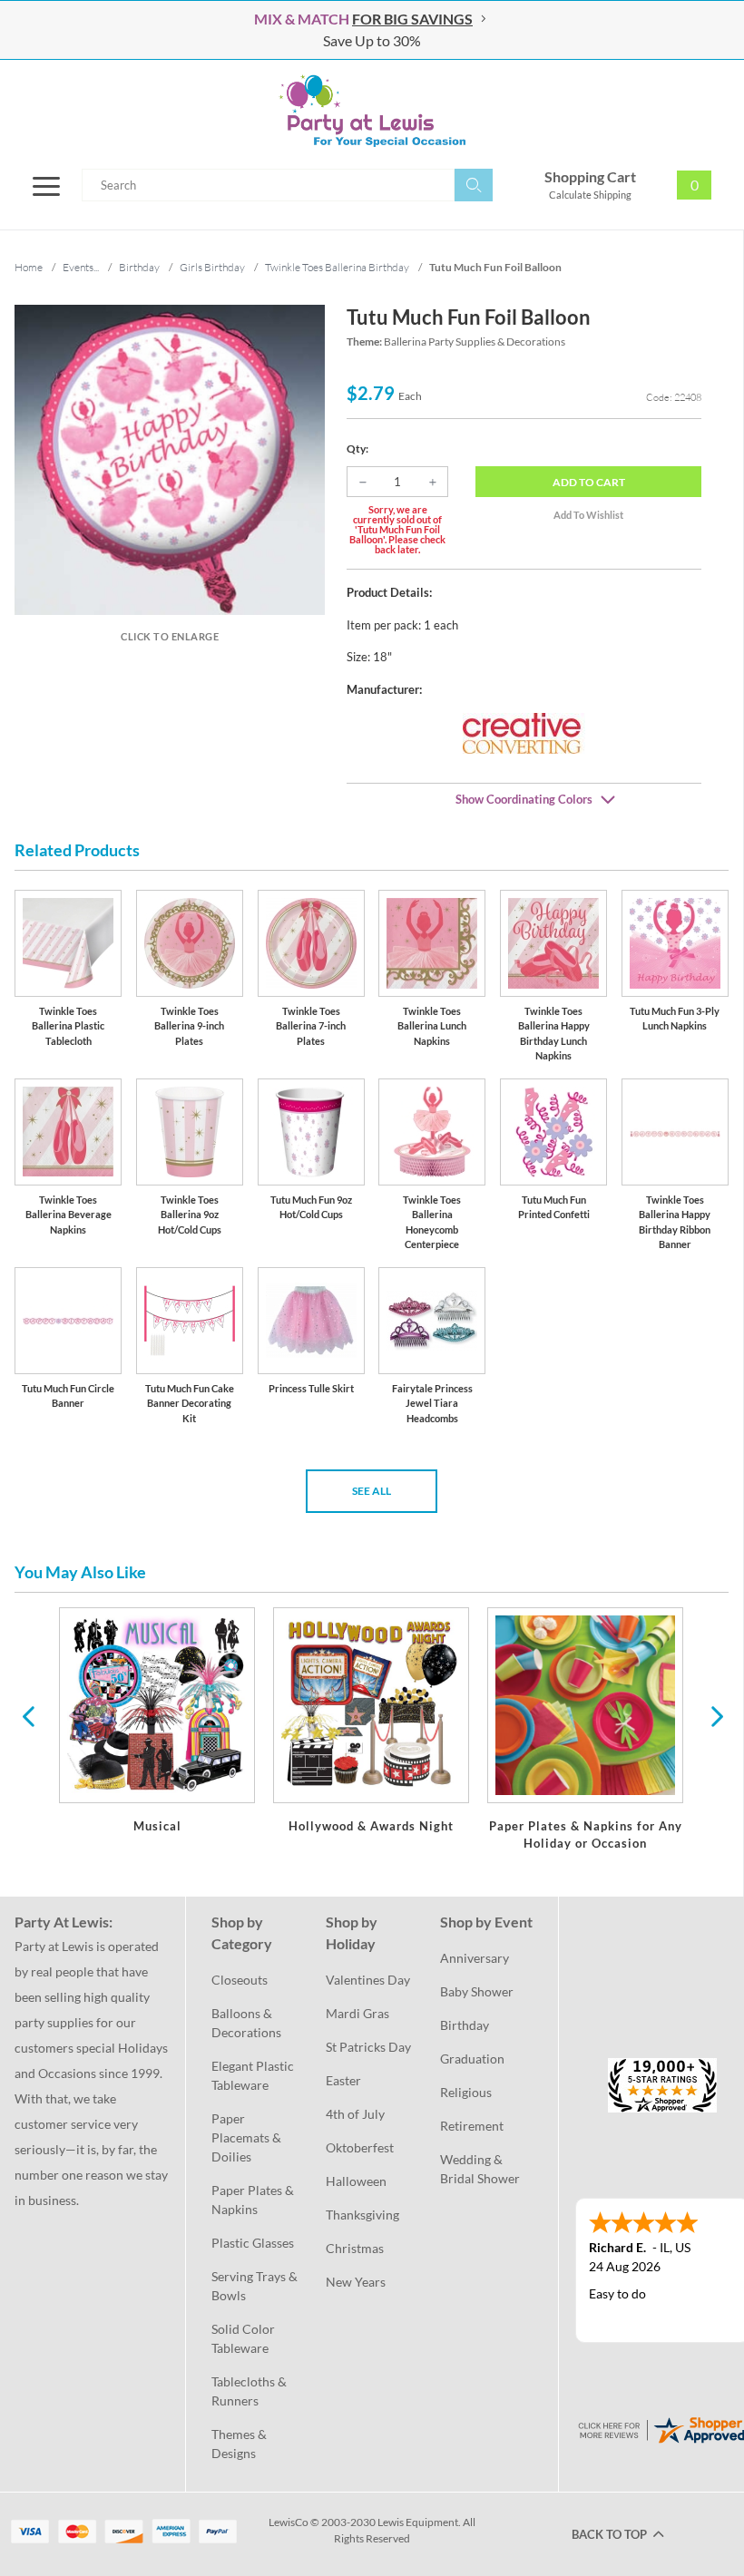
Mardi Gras (357, 2013)
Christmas (355, 2248)
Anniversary (475, 1958)
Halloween (356, 2181)
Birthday (465, 2025)
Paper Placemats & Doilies (248, 2137)
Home (29, 267)
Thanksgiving (362, 2215)
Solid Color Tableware (245, 2338)
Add (589, 482)
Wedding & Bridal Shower (480, 2169)
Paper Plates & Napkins (254, 2200)
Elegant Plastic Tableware (254, 2075)
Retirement (472, 2126)
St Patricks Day (368, 2047)
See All (372, 1491)
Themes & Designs (240, 2444)
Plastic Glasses (253, 2243)
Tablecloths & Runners (250, 2391)
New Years (356, 2282)
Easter (343, 2080)
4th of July (355, 2114)
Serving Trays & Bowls (256, 2286)
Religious (466, 2092)
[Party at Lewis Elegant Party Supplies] (372, 111)
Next (715, 1715)
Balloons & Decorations (246, 2023)
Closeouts (240, 1980)
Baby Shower (477, 1991)
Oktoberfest (360, 2147)
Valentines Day (368, 1980)
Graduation (472, 2059)
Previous (28, 1715)
